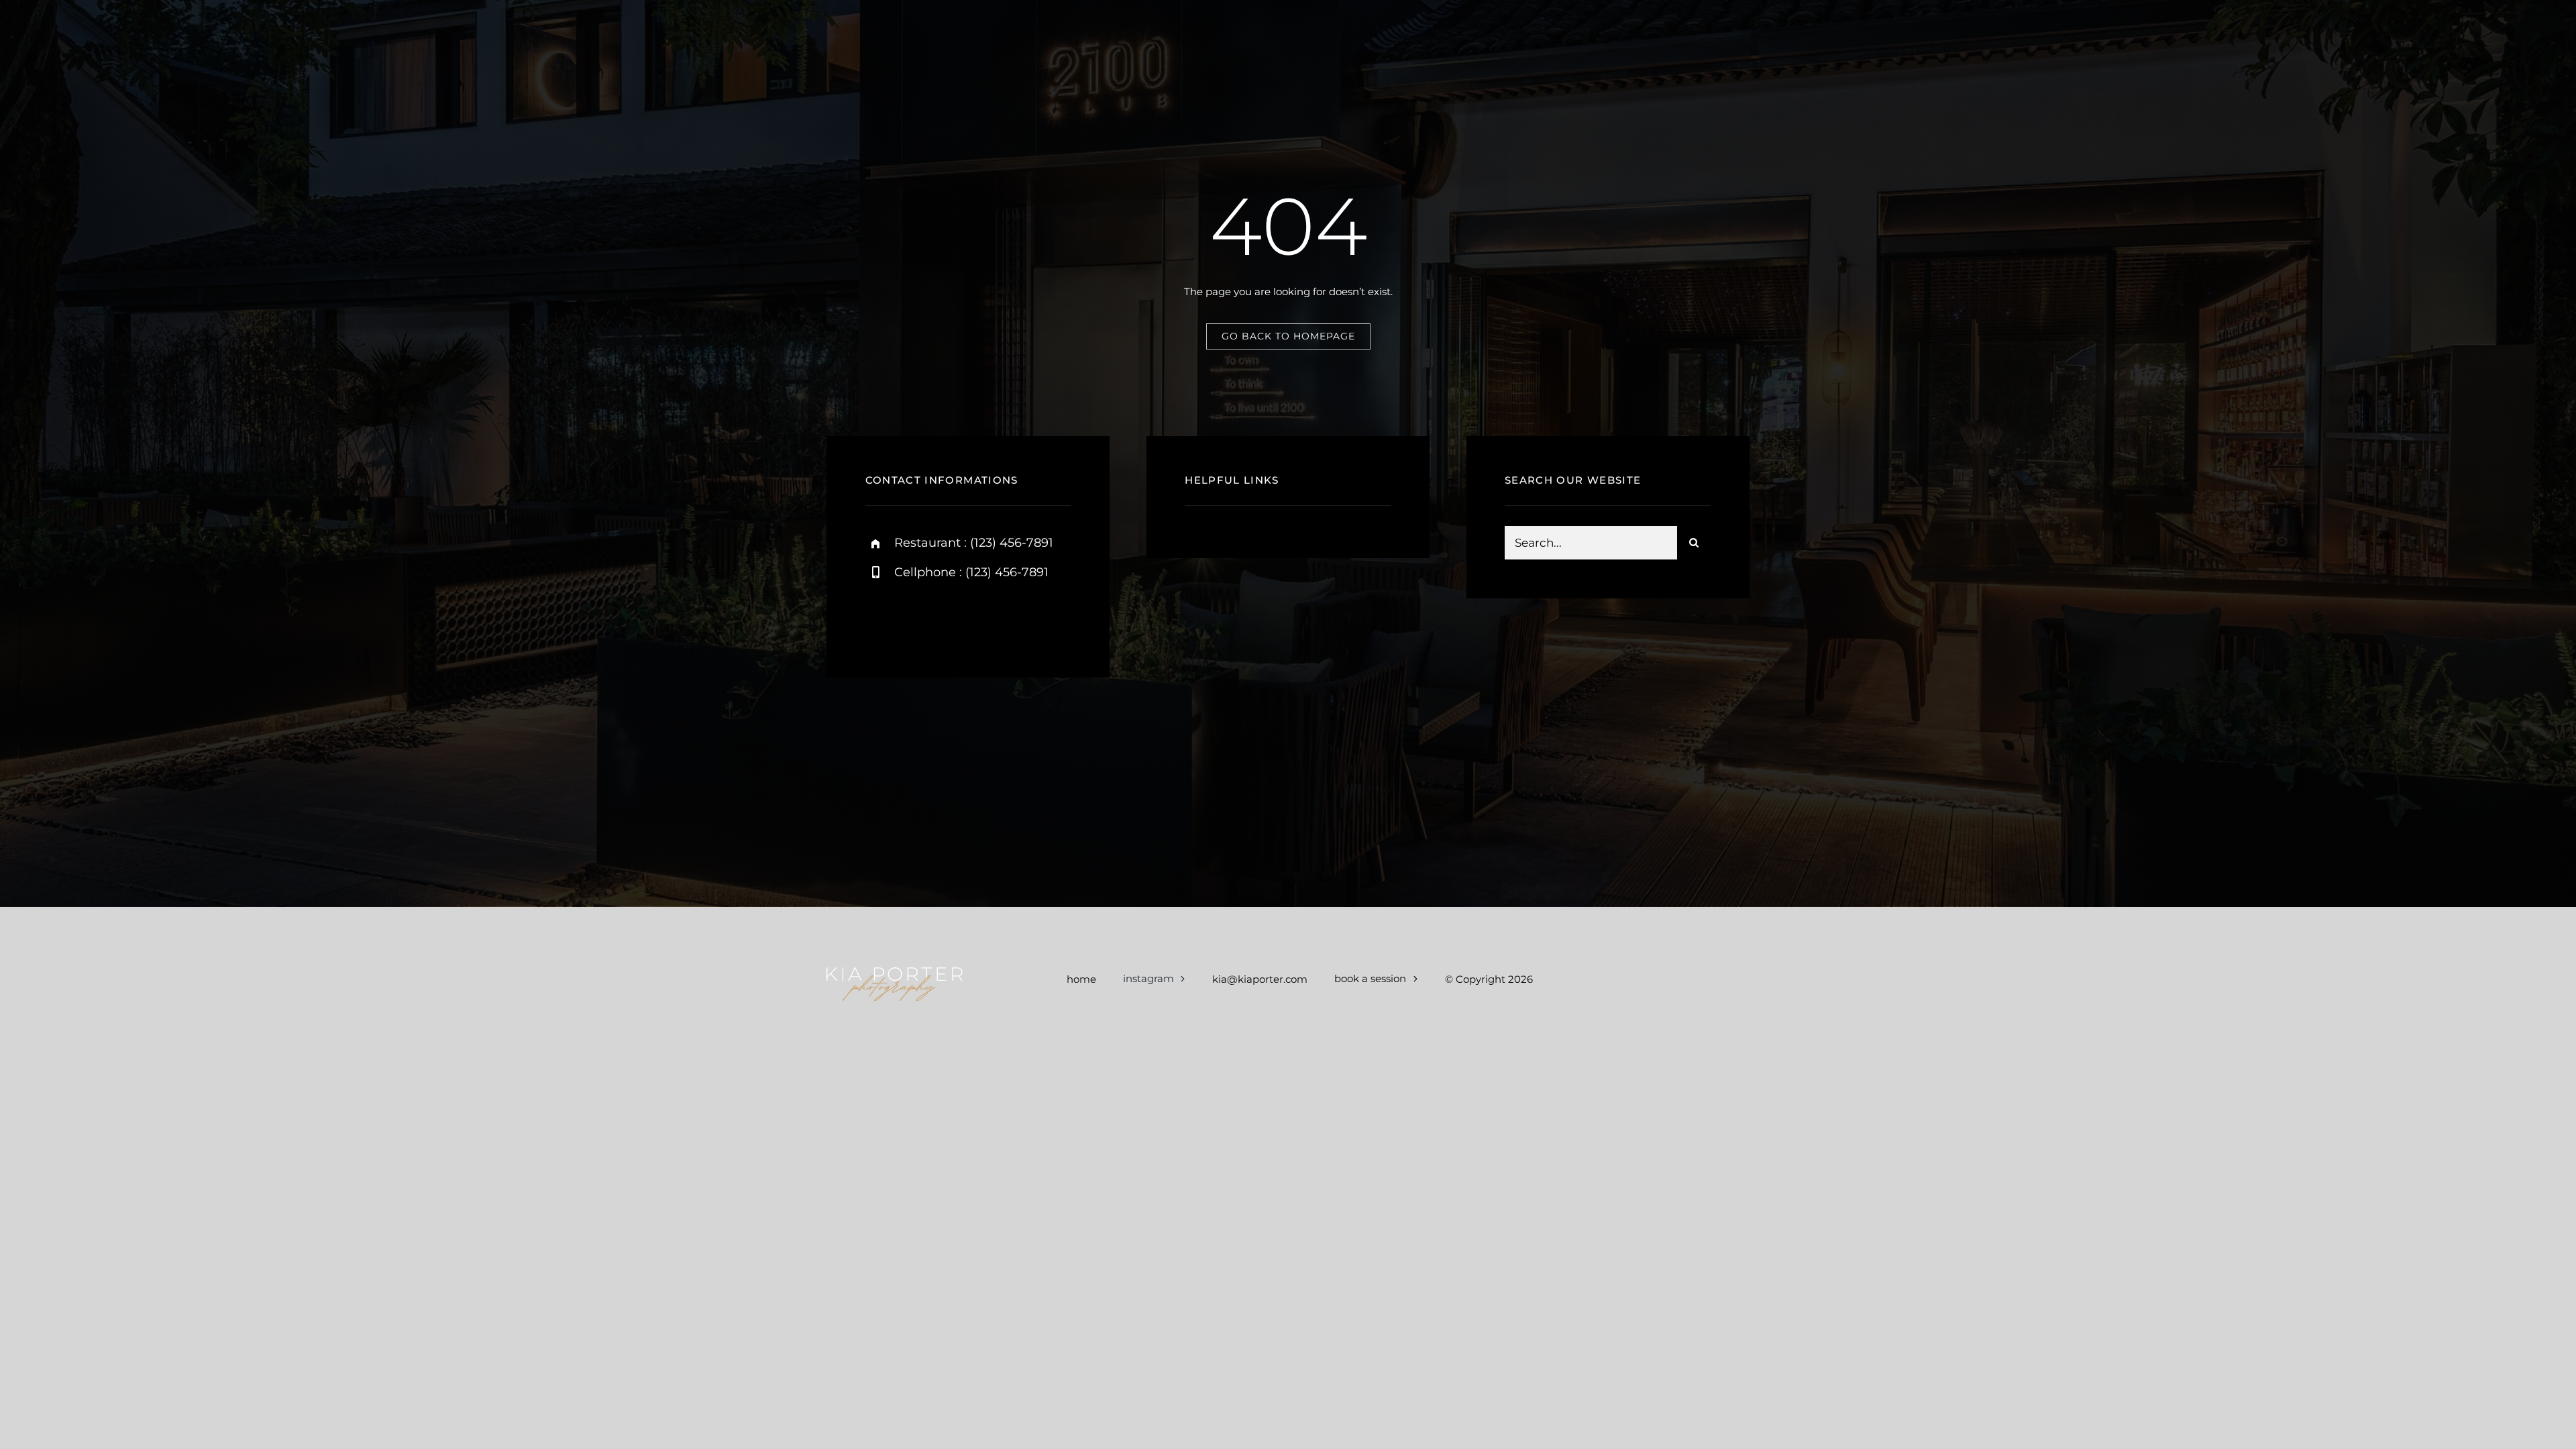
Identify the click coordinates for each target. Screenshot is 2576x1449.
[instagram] (880, 618)
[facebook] (917, 618)
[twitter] (954, 618)
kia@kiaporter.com (1260, 979)
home (1081, 979)
